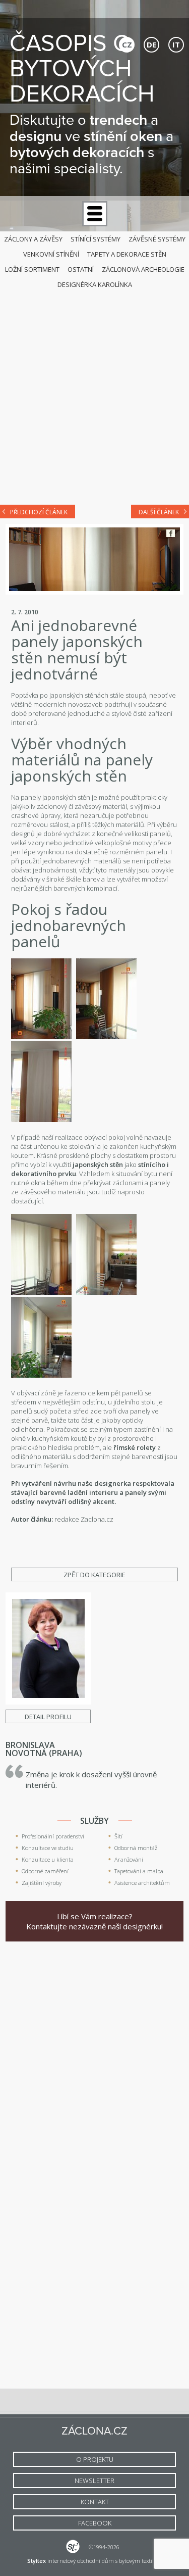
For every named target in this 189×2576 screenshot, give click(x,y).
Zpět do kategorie (94, 1575)
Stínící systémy (96, 239)
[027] (41, 1037)
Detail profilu (48, 1717)
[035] (106, 1037)
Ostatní (81, 269)
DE (151, 44)
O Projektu (95, 2459)
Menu (95, 214)
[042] (41, 1120)
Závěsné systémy (157, 239)
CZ (127, 44)
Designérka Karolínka (95, 284)
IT (176, 44)
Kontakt (95, 2502)
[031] (41, 1292)
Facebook (171, 533)
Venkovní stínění (51, 254)
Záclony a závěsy (33, 239)
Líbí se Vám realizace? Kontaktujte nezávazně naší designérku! (94, 1921)
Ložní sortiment (32, 269)
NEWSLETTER (94, 2481)
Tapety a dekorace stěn (127, 254)
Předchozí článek (39, 512)
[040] (41, 1375)
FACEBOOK (95, 2523)
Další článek (159, 512)
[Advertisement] (94, 394)
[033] (106, 1292)
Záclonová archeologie (143, 269)
